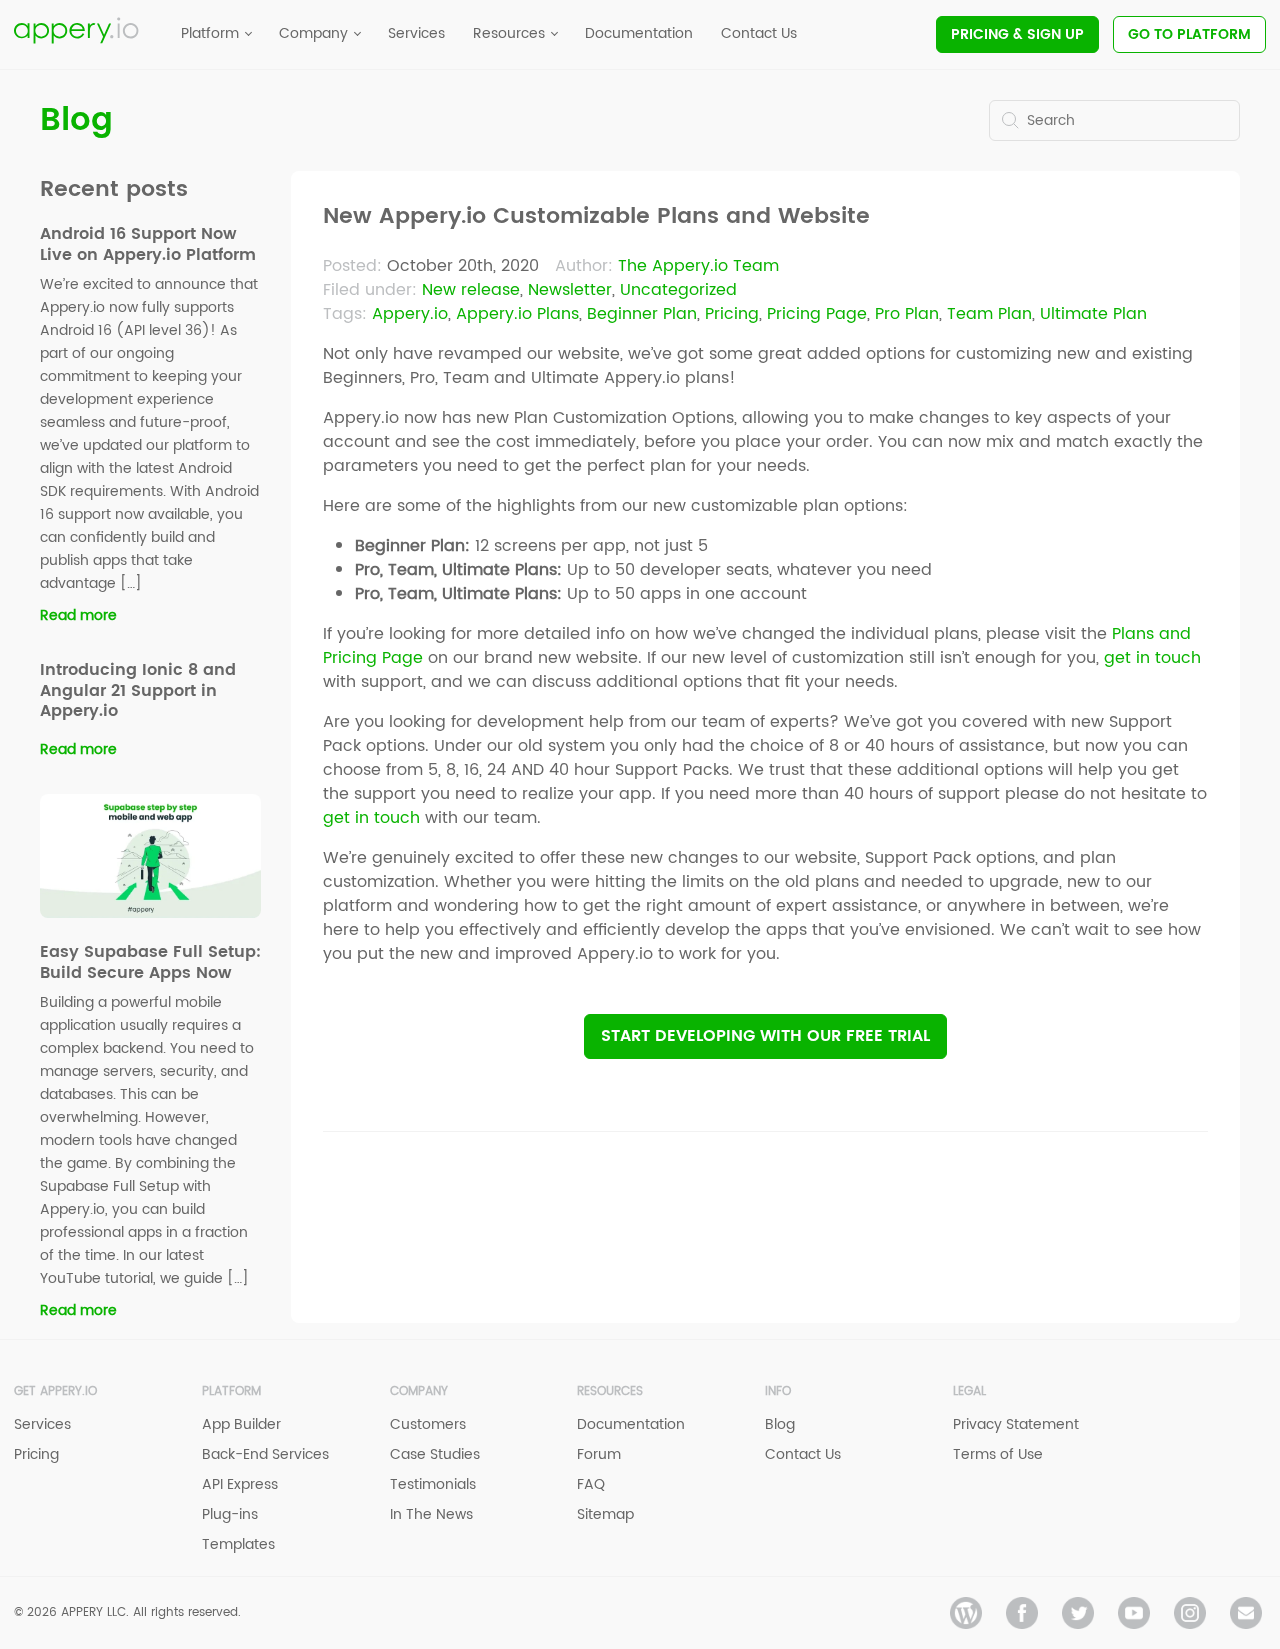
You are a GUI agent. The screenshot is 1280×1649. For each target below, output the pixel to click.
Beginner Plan (642, 314)
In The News (431, 1514)
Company (419, 1391)
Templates (238, 1544)
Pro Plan (907, 314)
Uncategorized (678, 290)
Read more (78, 615)
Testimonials (433, 1484)
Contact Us (803, 1454)
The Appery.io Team (698, 266)
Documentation (631, 1424)
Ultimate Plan (1093, 314)
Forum (599, 1454)
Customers (428, 1424)
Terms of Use (998, 1454)
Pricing (1017, 34)
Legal (969, 1391)
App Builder (241, 1424)
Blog (76, 120)
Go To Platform (1189, 34)
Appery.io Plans (517, 314)
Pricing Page (817, 314)
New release (471, 290)
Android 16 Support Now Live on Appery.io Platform (148, 244)
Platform (231, 1391)
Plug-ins (230, 1514)
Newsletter (570, 290)
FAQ (591, 1484)
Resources (610, 1391)
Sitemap (605, 1514)
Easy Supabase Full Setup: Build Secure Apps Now (150, 962)
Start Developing (765, 1036)
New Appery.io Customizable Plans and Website (596, 217)
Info (778, 1391)
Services (42, 1424)
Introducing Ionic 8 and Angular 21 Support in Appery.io (138, 691)
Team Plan (989, 314)
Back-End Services (265, 1454)
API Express (240, 1484)
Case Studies (435, 1454)
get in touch (1152, 658)
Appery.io (410, 314)
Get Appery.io (55, 1391)
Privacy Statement (1016, 1424)
